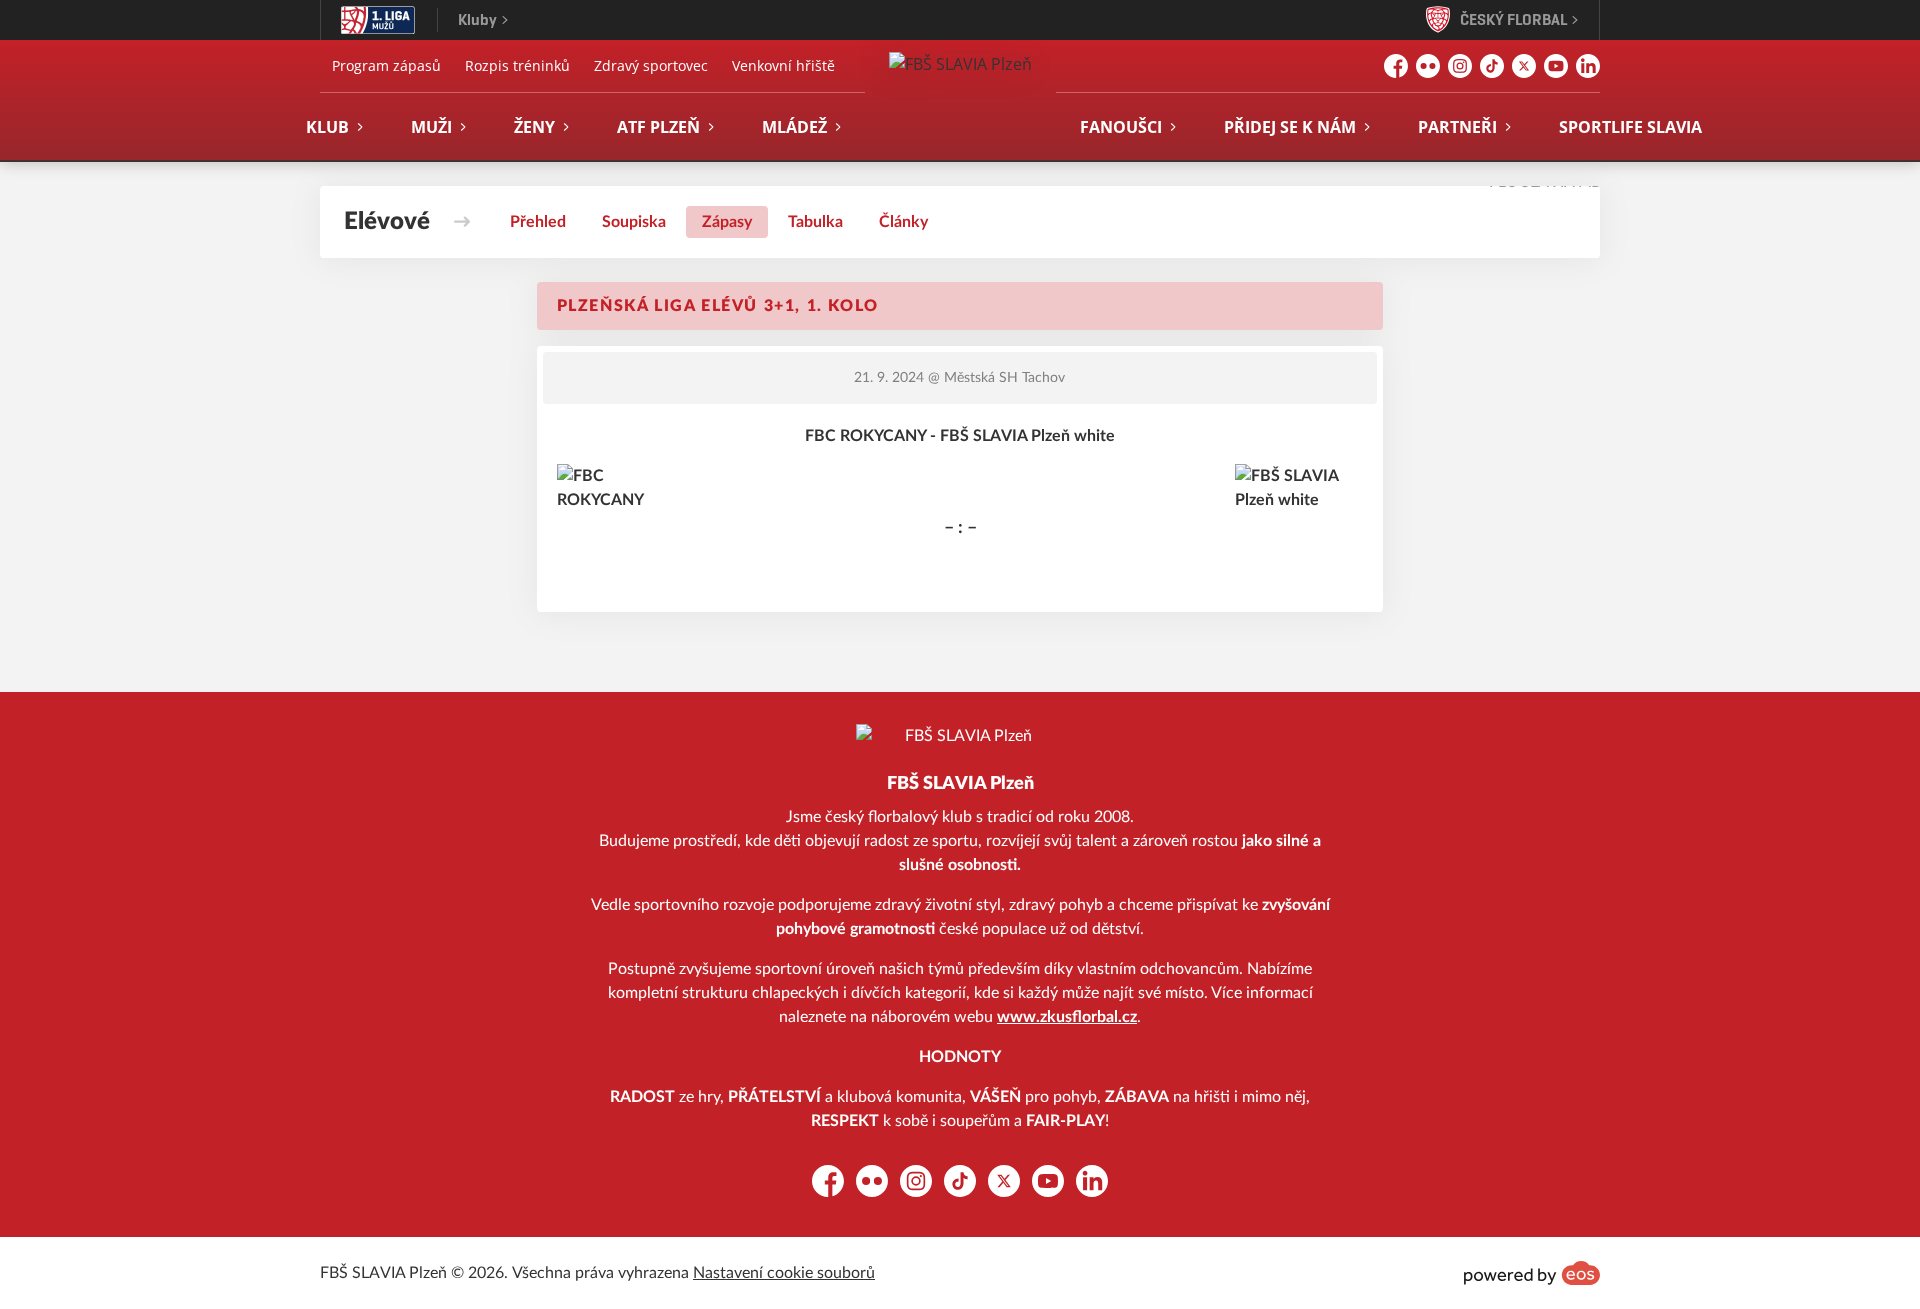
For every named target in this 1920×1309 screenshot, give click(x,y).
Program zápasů (386, 65)
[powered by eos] (1532, 1273)
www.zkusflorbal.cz (1067, 1017)
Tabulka (815, 222)
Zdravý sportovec (651, 65)
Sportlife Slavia (1630, 127)
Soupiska (634, 222)
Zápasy (727, 222)
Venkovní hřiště (783, 65)
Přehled (538, 222)
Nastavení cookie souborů (784, 1273)
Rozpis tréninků (517, 65)
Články (903, 222)
